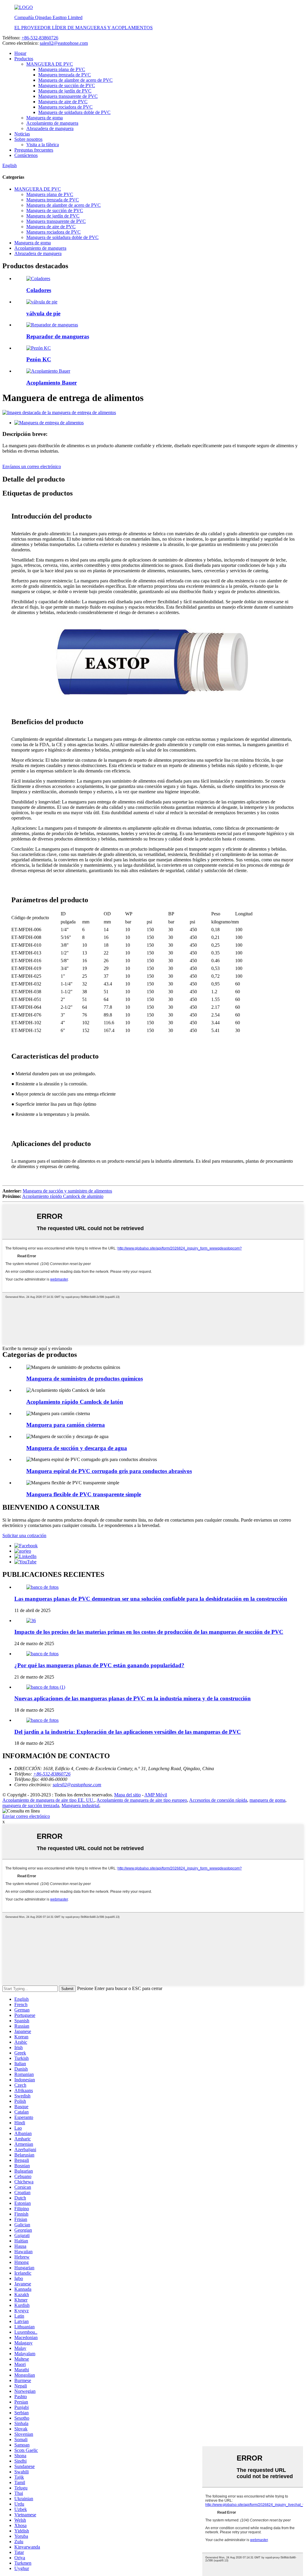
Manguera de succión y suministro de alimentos (67, 1191)
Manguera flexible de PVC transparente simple (84, 1494)
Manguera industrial (80, 1805)
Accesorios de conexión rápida (218, 1800)
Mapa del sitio (127, 1795)
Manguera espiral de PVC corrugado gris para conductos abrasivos (109, 1471)
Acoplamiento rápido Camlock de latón (75, 1402)
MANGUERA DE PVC (50, 64)
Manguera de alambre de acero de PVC (75, 80)
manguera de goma (267, 1800)
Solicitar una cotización (24, 1535)
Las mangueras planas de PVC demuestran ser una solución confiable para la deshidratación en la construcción (151, 1599)
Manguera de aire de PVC (63, 102)
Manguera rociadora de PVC (65, 107)
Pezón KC (39, 359)
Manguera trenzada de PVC (65, 75)
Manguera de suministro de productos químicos (85, 1379)
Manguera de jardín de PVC (65, 91)
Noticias (22, 134)
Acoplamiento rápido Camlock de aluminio (63, 1196)
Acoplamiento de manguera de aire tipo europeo (142, 1800)
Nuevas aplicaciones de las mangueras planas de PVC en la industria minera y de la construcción (133, 1698)
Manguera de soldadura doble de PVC (74, 112)
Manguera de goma (45, 118)
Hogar (20, 53)
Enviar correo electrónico (26, 1816)
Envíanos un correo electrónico (32, 466)
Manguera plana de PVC (62, 69)
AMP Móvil (156, 1795)
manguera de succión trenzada (31, 1805)
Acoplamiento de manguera (52, 123)
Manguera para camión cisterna (66, 1425)
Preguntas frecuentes (34, 150)
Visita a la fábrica (43, 145)
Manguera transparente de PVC (68, 96)
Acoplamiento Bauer (52, 383)
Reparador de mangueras (58, 336)
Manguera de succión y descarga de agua (77, 1448)
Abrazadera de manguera (50, 128)
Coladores (39, 290)
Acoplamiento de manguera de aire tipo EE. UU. (48, 1800)
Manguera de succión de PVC (67, 85)
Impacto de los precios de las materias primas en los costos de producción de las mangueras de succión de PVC (149, 1632)
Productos (24, 59)
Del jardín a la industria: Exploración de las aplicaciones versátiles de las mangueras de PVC (128, 1732)
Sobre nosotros (28, 139)
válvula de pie (43, 313)
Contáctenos (26, 155)
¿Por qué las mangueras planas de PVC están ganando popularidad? (99, 1665)
